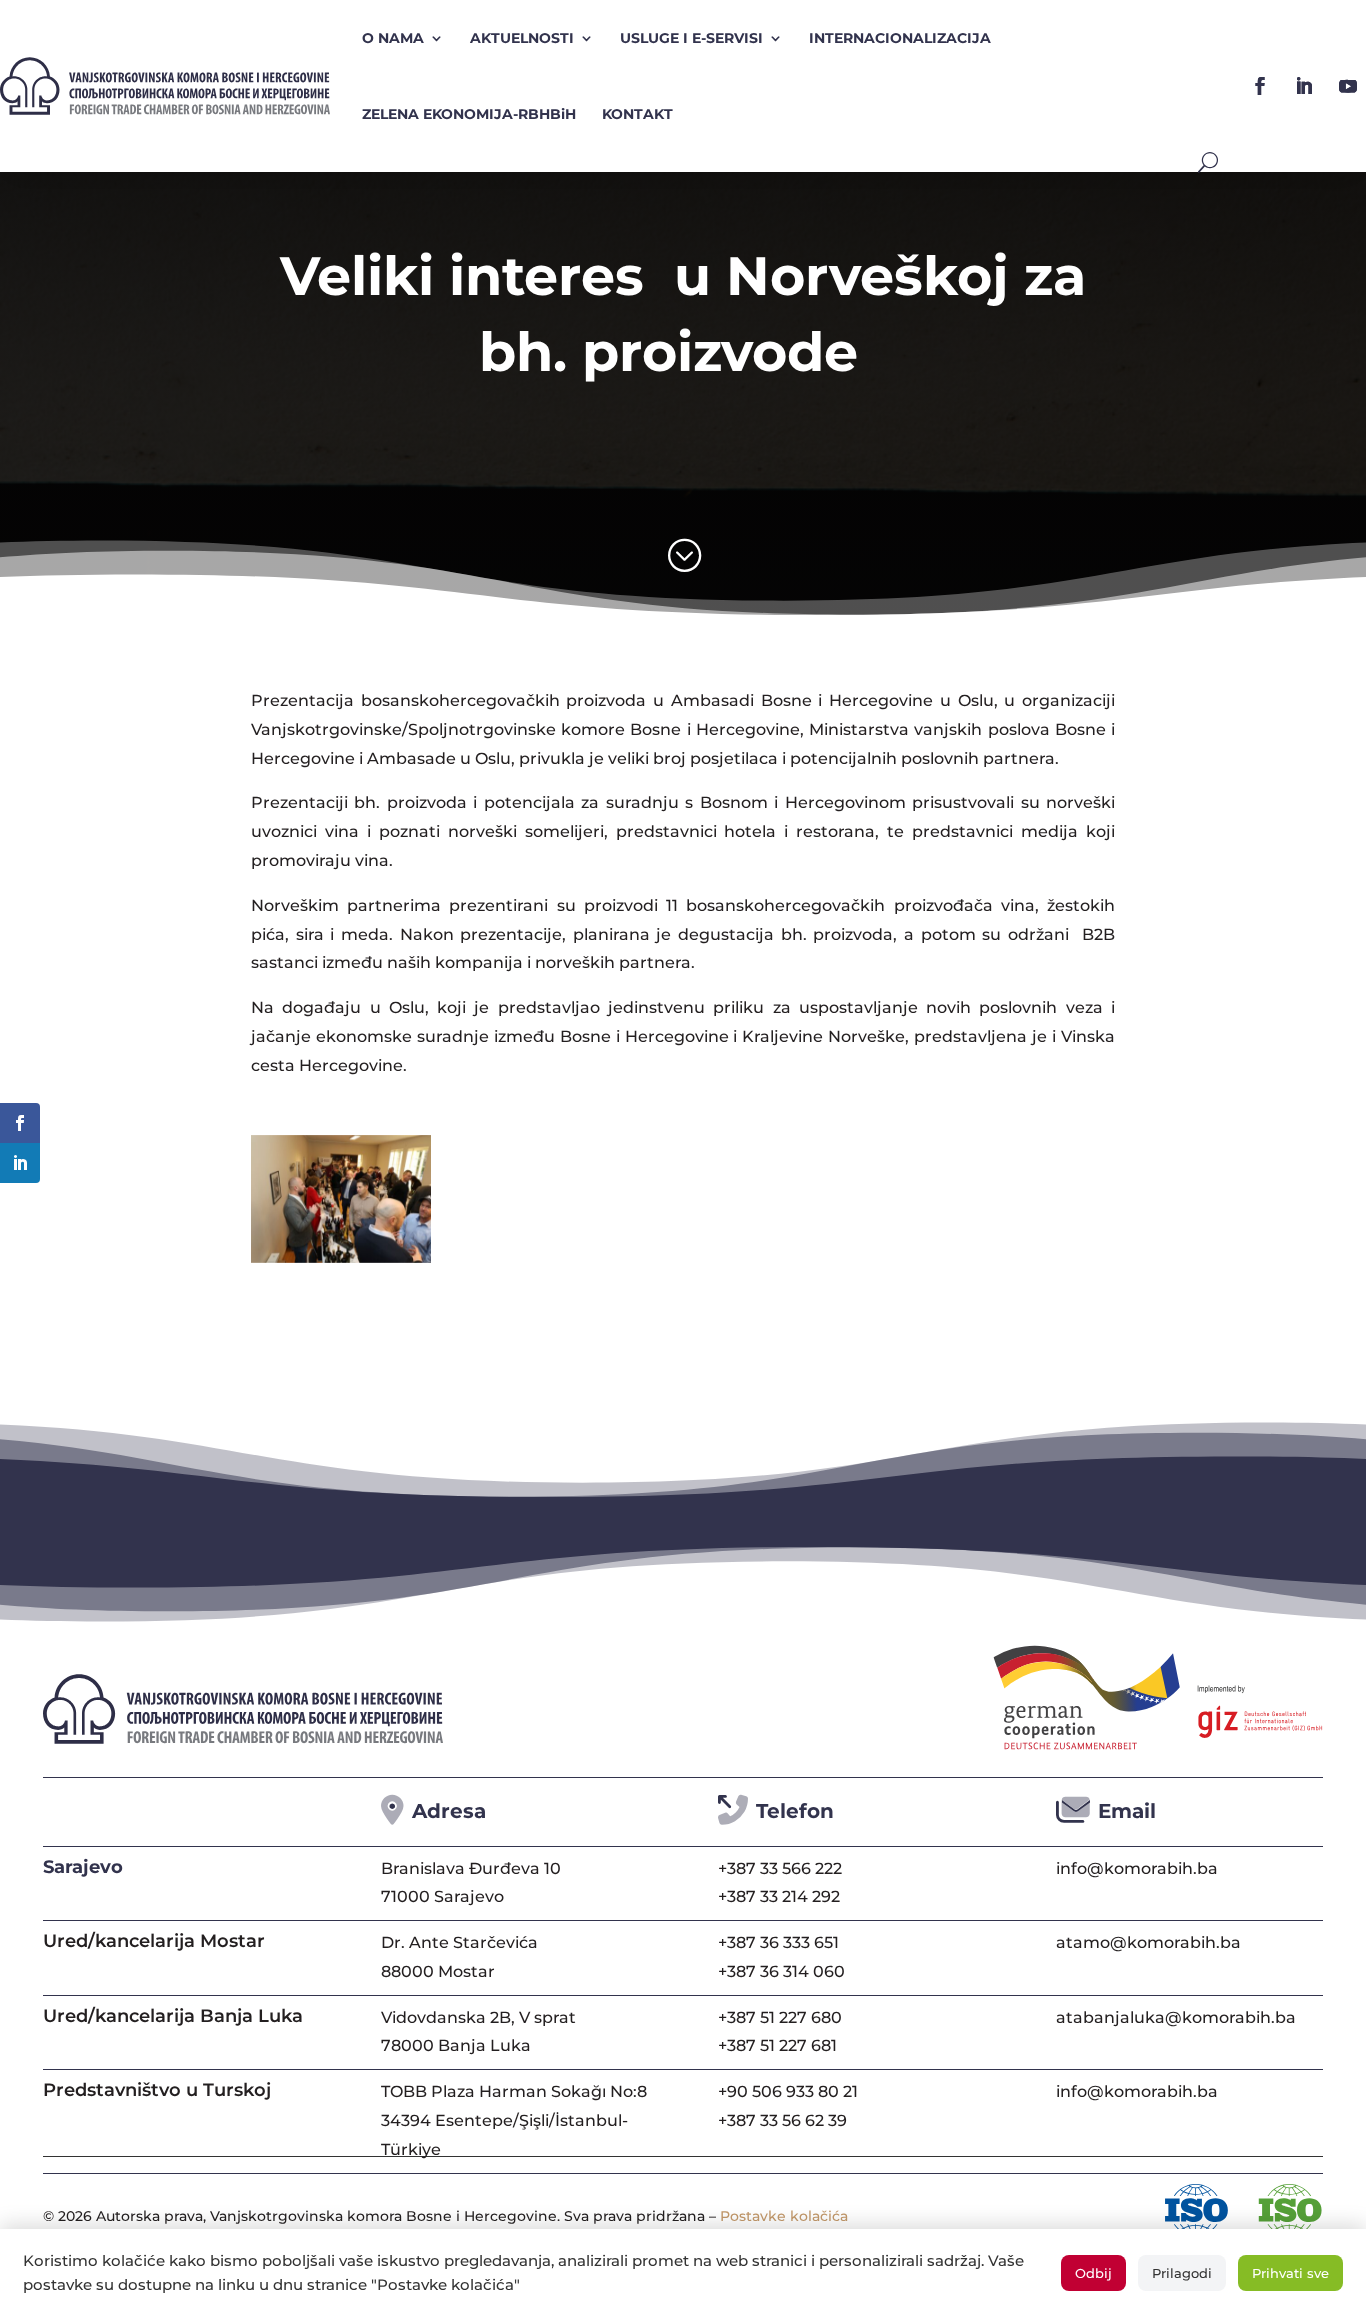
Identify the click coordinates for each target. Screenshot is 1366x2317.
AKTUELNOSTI (522, 38)
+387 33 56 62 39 (782, 2120)
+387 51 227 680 (780, 2017)
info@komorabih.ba (1137, 1868)
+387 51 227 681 (777, 2045)
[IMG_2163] (341, 1257)
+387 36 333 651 (778, 1942)
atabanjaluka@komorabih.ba (1176, 2017)
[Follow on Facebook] (1260, 86)
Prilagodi (1182, 2273)
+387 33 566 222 (780, 1868)
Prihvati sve (1290, 2273)
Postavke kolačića (784, 2216)
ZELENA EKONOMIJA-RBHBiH (469, 114)
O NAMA (393, 38)
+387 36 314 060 (781, 1971)
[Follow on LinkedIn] (1304, 86)
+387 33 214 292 (779, 1896)
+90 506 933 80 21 (788, 2091)
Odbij (1093, 2273)
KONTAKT (637, 114)
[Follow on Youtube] (1348, 86)
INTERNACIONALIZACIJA (900, 38)
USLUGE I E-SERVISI (691, 38)
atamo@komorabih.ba (1148, 1942)
